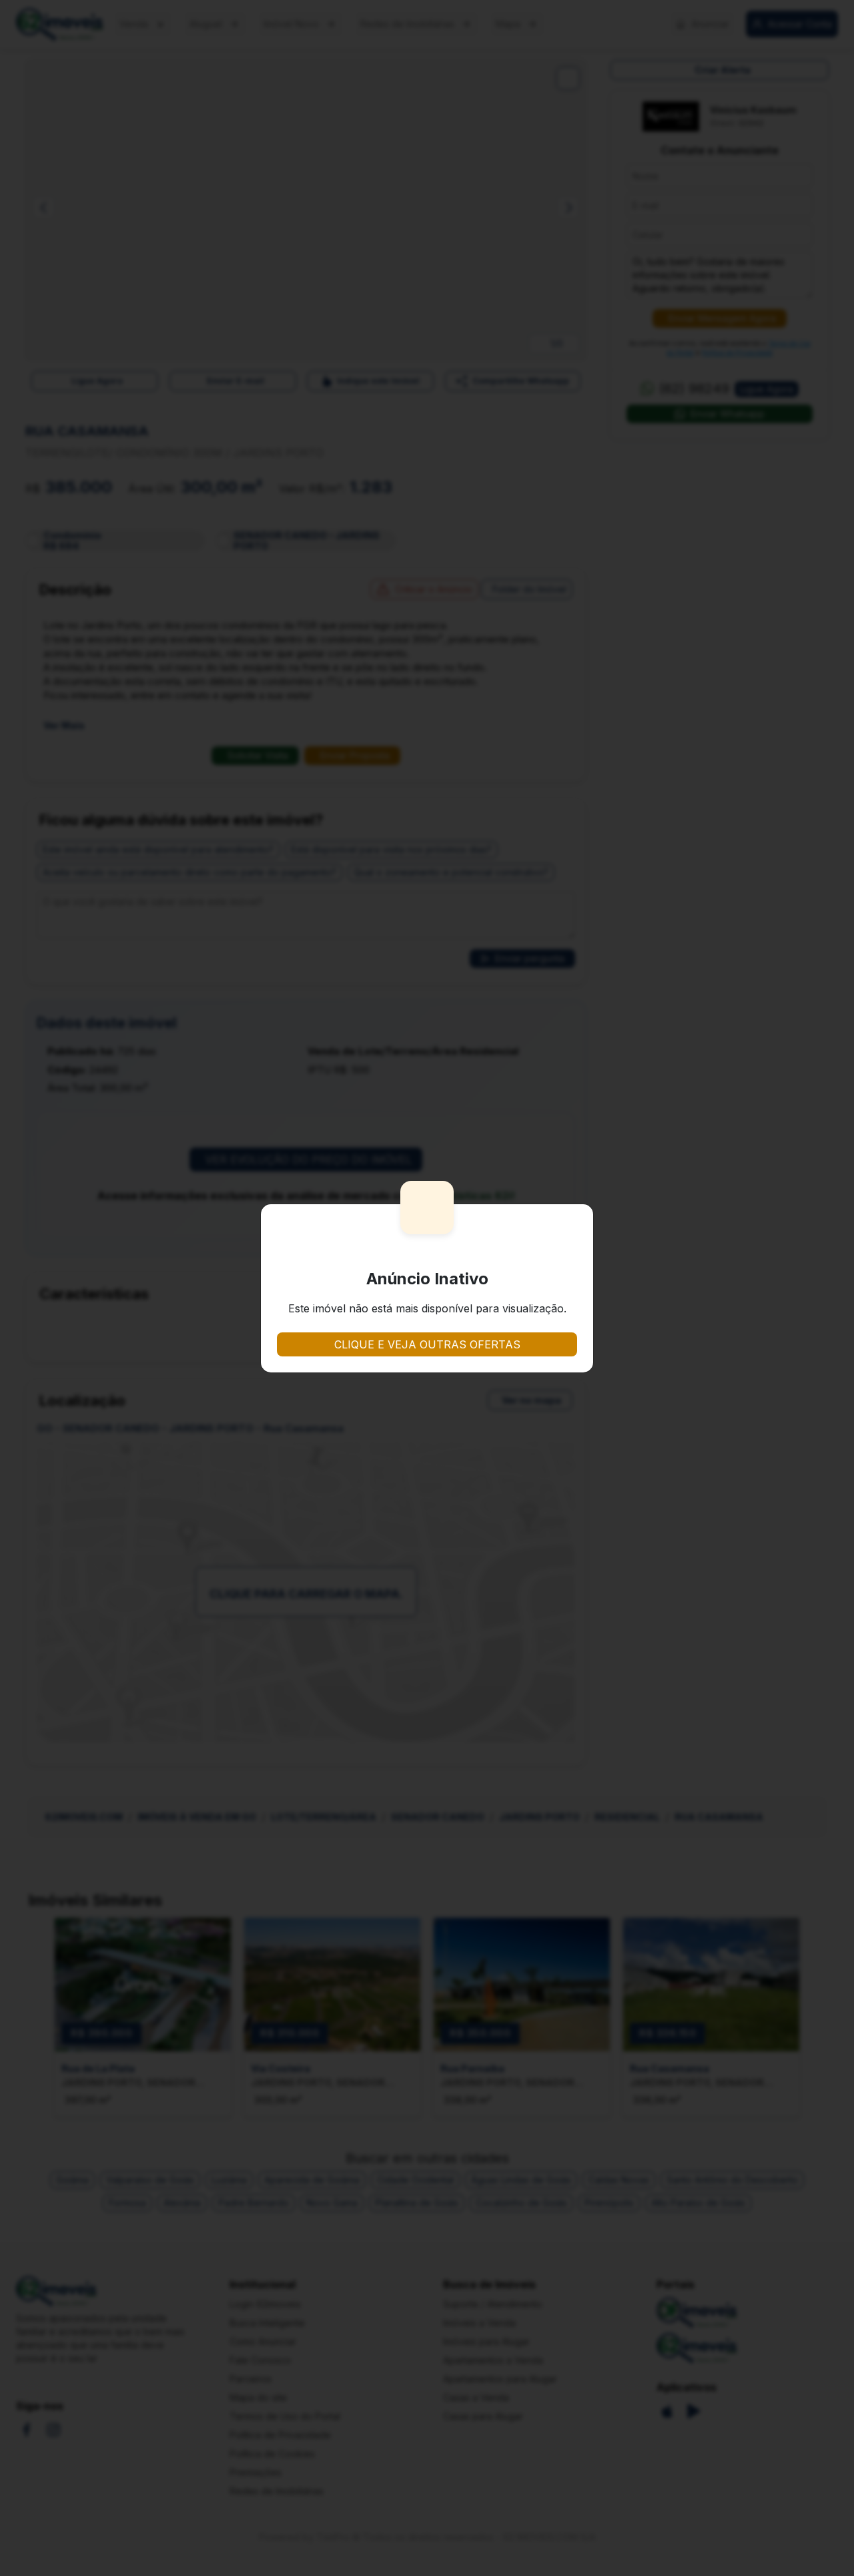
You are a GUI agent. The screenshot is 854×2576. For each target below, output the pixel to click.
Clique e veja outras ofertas (427, 1344)
